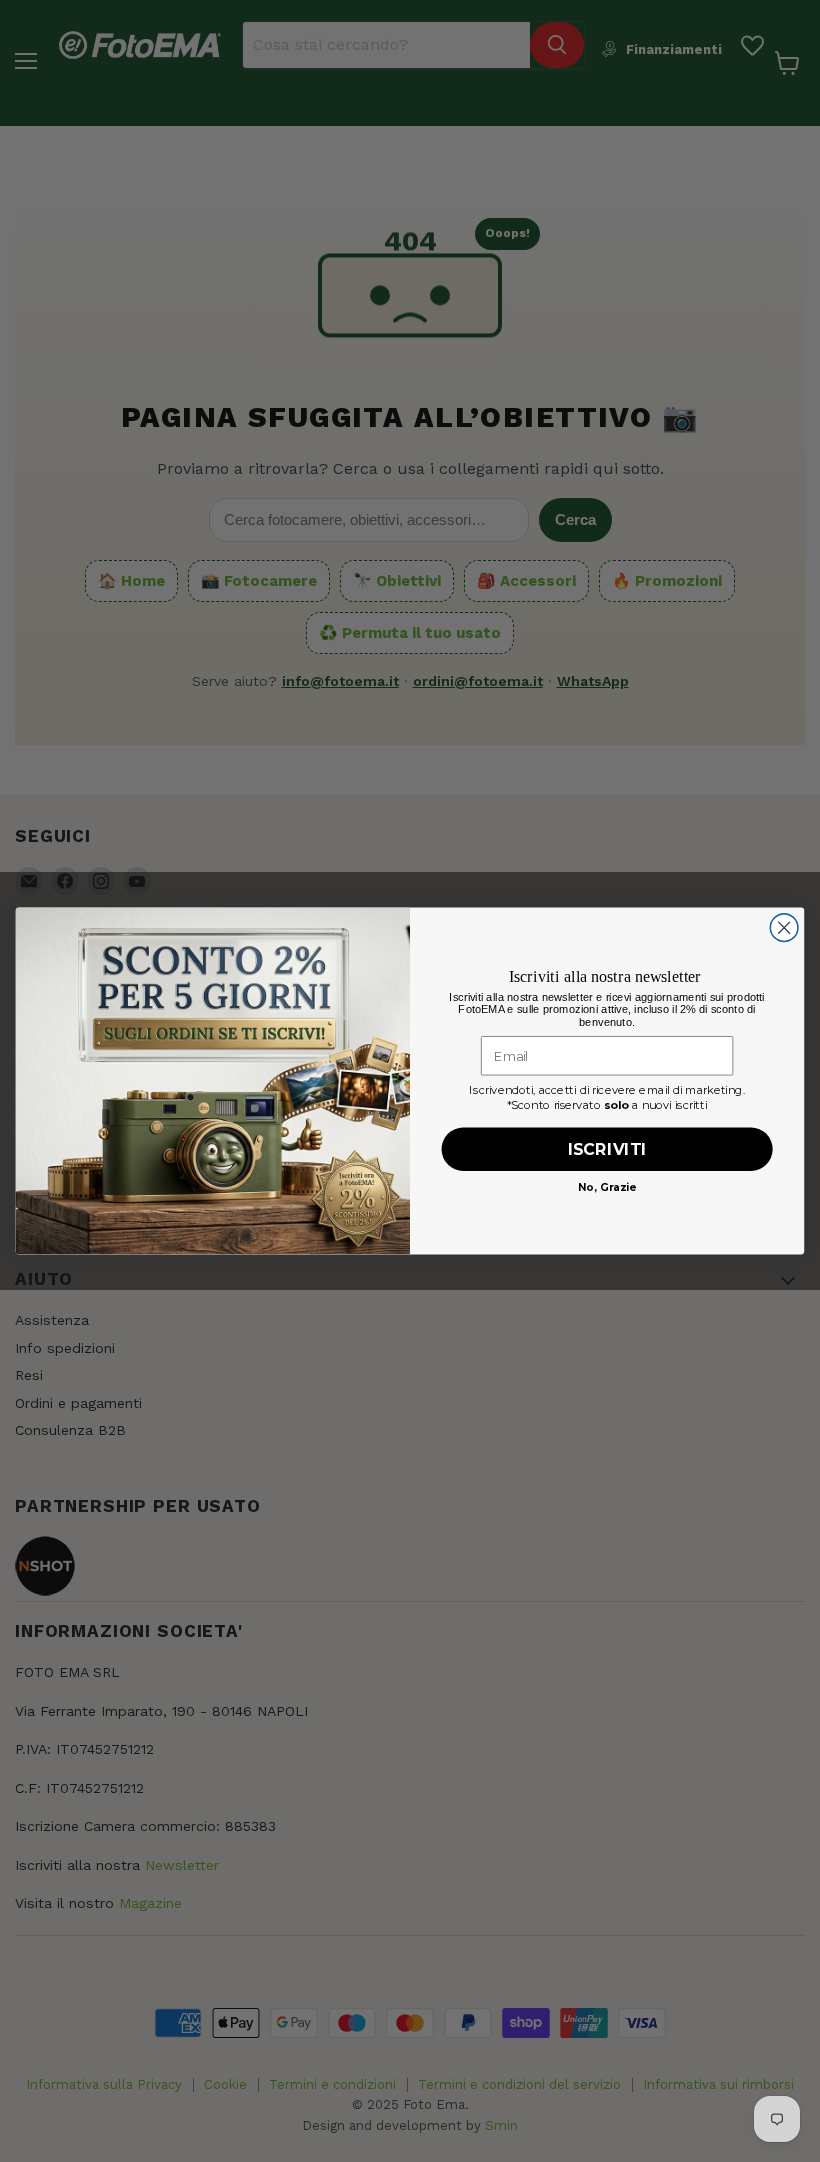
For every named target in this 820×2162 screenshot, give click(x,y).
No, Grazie (607, 1186)
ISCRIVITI (607, 1149)
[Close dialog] (784, 928)
